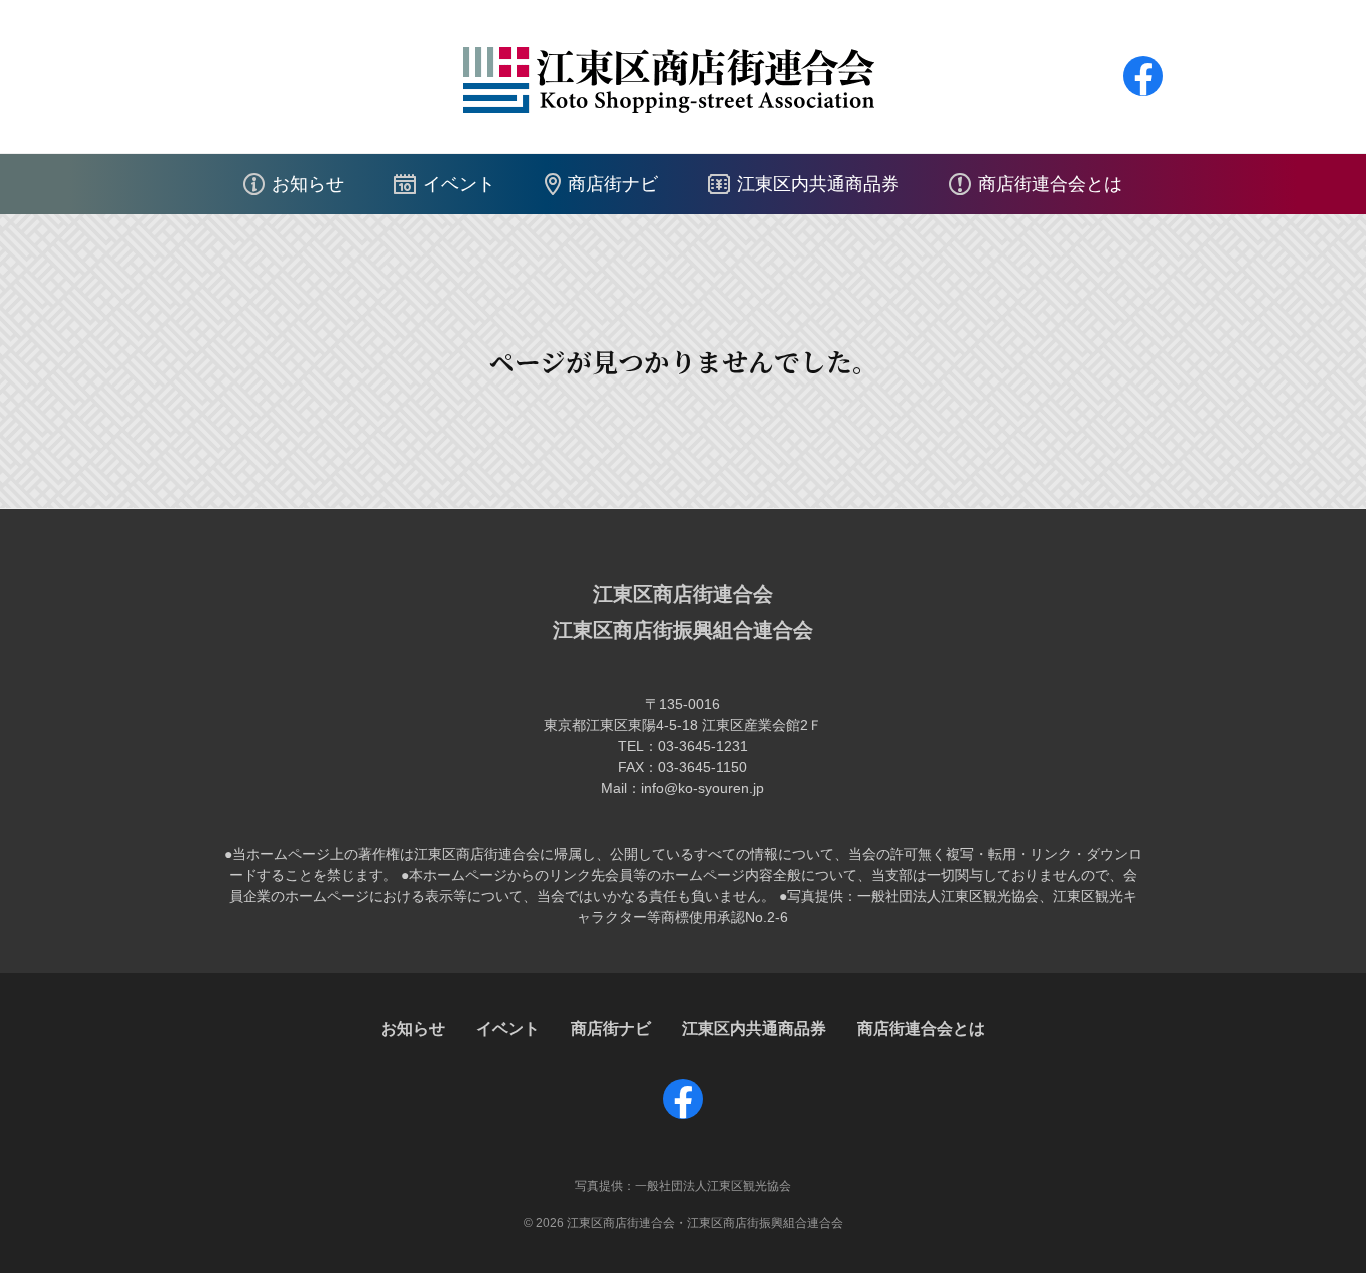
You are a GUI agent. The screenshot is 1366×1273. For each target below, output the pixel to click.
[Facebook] (1143, 95)
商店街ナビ (613, 184)
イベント (459, 184)
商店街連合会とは (1050, 184)
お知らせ (308, 184)
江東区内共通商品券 (818, 184)
